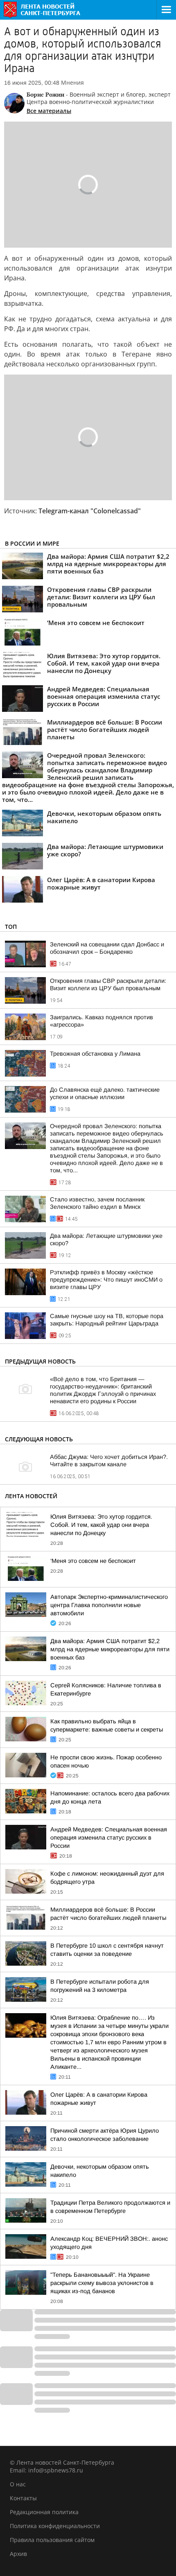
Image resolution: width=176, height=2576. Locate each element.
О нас (18, 2484)
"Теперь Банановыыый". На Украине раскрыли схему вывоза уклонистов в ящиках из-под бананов (102, 2283)
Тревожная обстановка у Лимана (95, 1054)
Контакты (23, 2498)
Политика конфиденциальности (55, 2526)
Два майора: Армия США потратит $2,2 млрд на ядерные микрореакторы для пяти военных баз (110, 1649)
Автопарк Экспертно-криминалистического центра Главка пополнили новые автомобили (109, 1605)
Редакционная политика (44, 2512)
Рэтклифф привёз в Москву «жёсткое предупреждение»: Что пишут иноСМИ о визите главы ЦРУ (106, 1280)
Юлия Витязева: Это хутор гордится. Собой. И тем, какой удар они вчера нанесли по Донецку (101, 1525)
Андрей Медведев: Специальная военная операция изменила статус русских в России (109, 1838)
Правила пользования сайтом (52, 2540)
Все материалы (49, 111)
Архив (18, 2554)
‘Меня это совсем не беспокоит (93, 1561)
